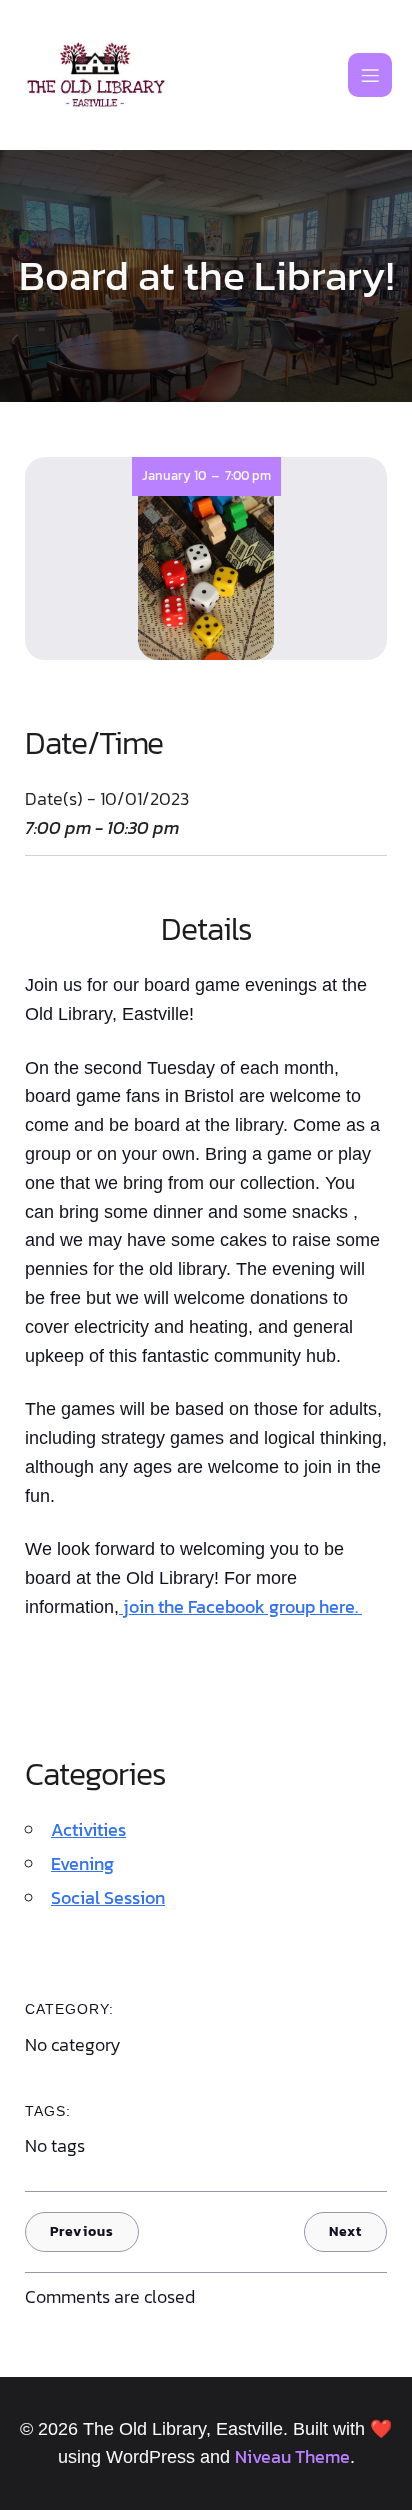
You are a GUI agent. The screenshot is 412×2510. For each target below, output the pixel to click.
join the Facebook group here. (240, 1606)
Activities (88, 1829)
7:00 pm (248, 475)
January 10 (174, 475)
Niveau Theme (292, 2456)
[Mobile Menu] (370, 75)
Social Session (108, 1897)
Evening (82, 1863)
